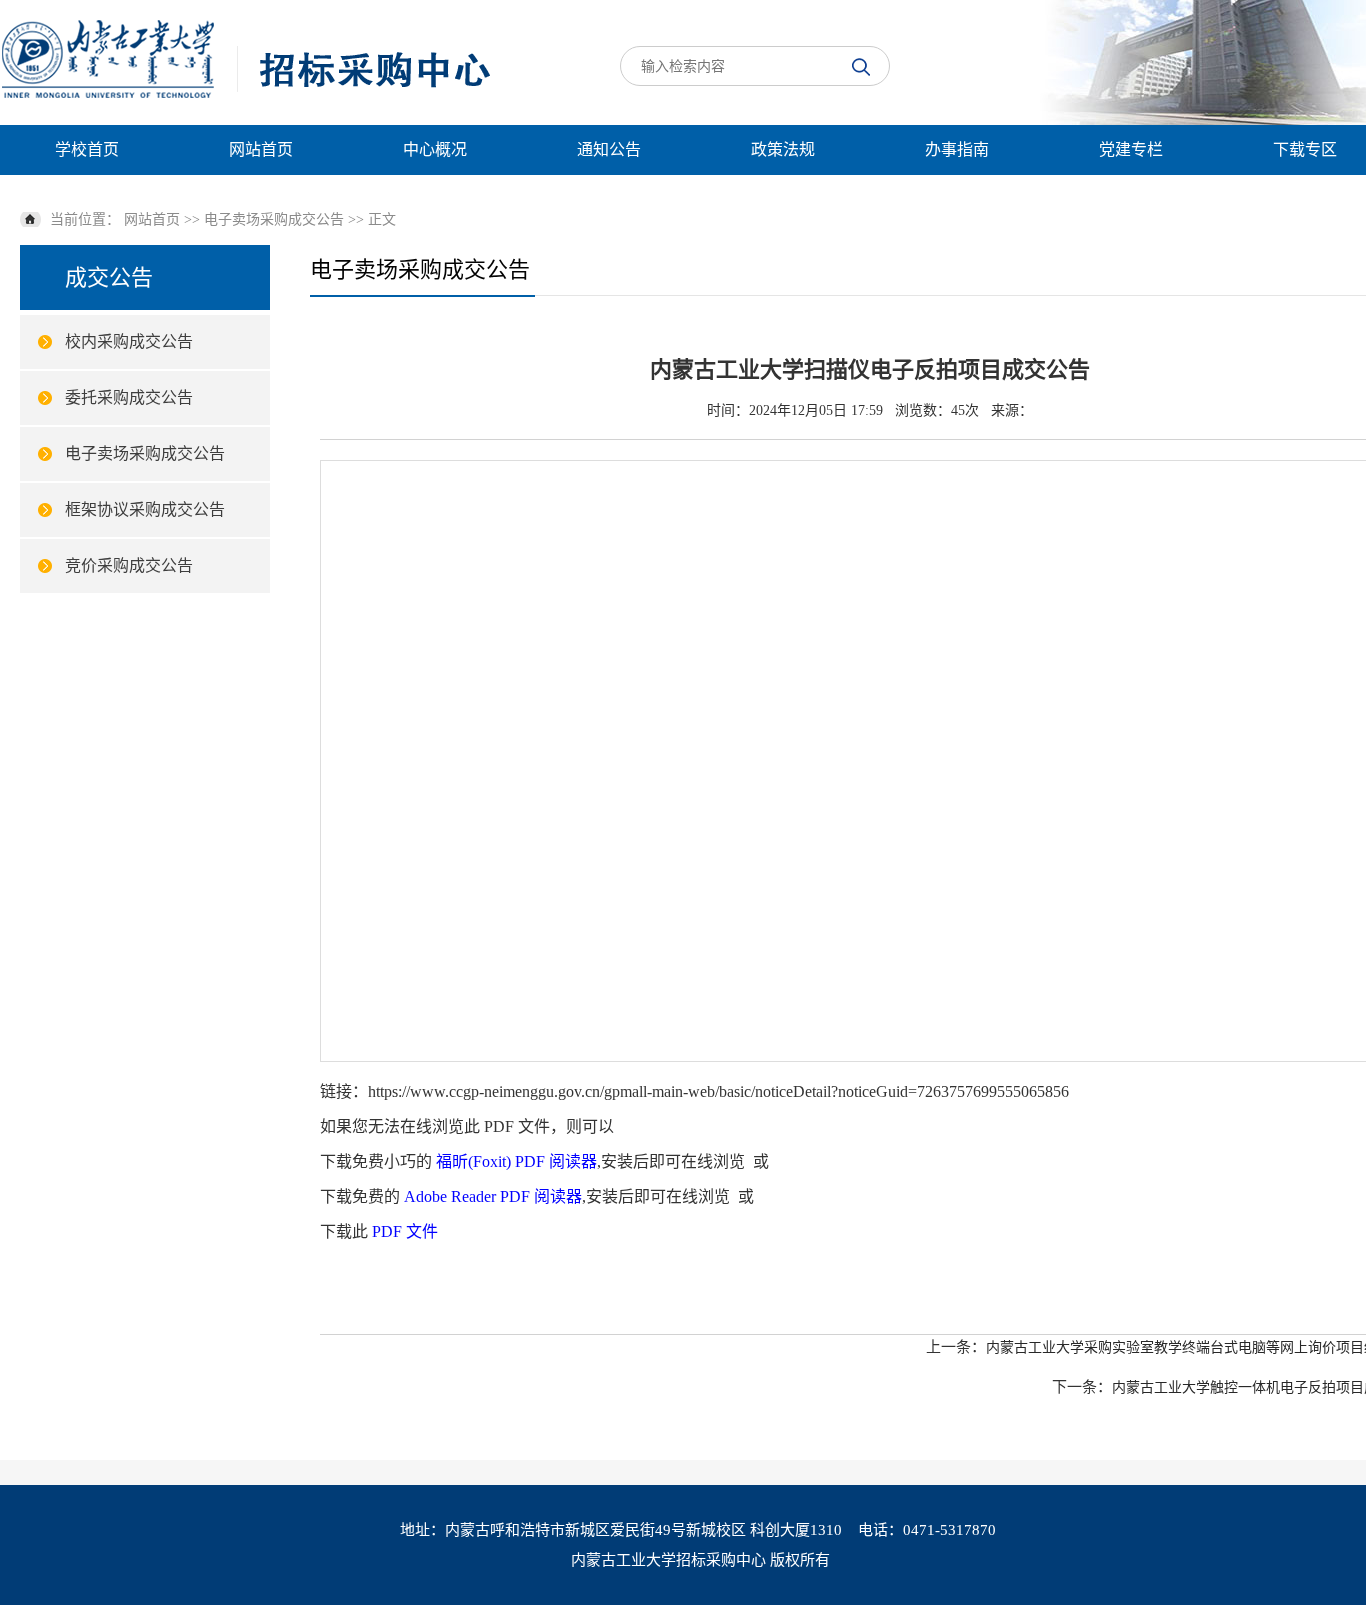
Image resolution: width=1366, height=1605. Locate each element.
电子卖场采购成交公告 (274, 219)
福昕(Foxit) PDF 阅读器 (516, 1161)
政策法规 (783, 149)
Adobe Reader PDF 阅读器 (493, 1196)
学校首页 (87, 149)
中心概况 (435, 149)
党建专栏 (1131, 149)
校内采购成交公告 (129, 341)
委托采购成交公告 (129, 397)
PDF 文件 (405, 1231)
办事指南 (957, 149)
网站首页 (261, 149)
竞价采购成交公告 (129, 565)
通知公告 (609, 149)
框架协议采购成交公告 (145, 509)
